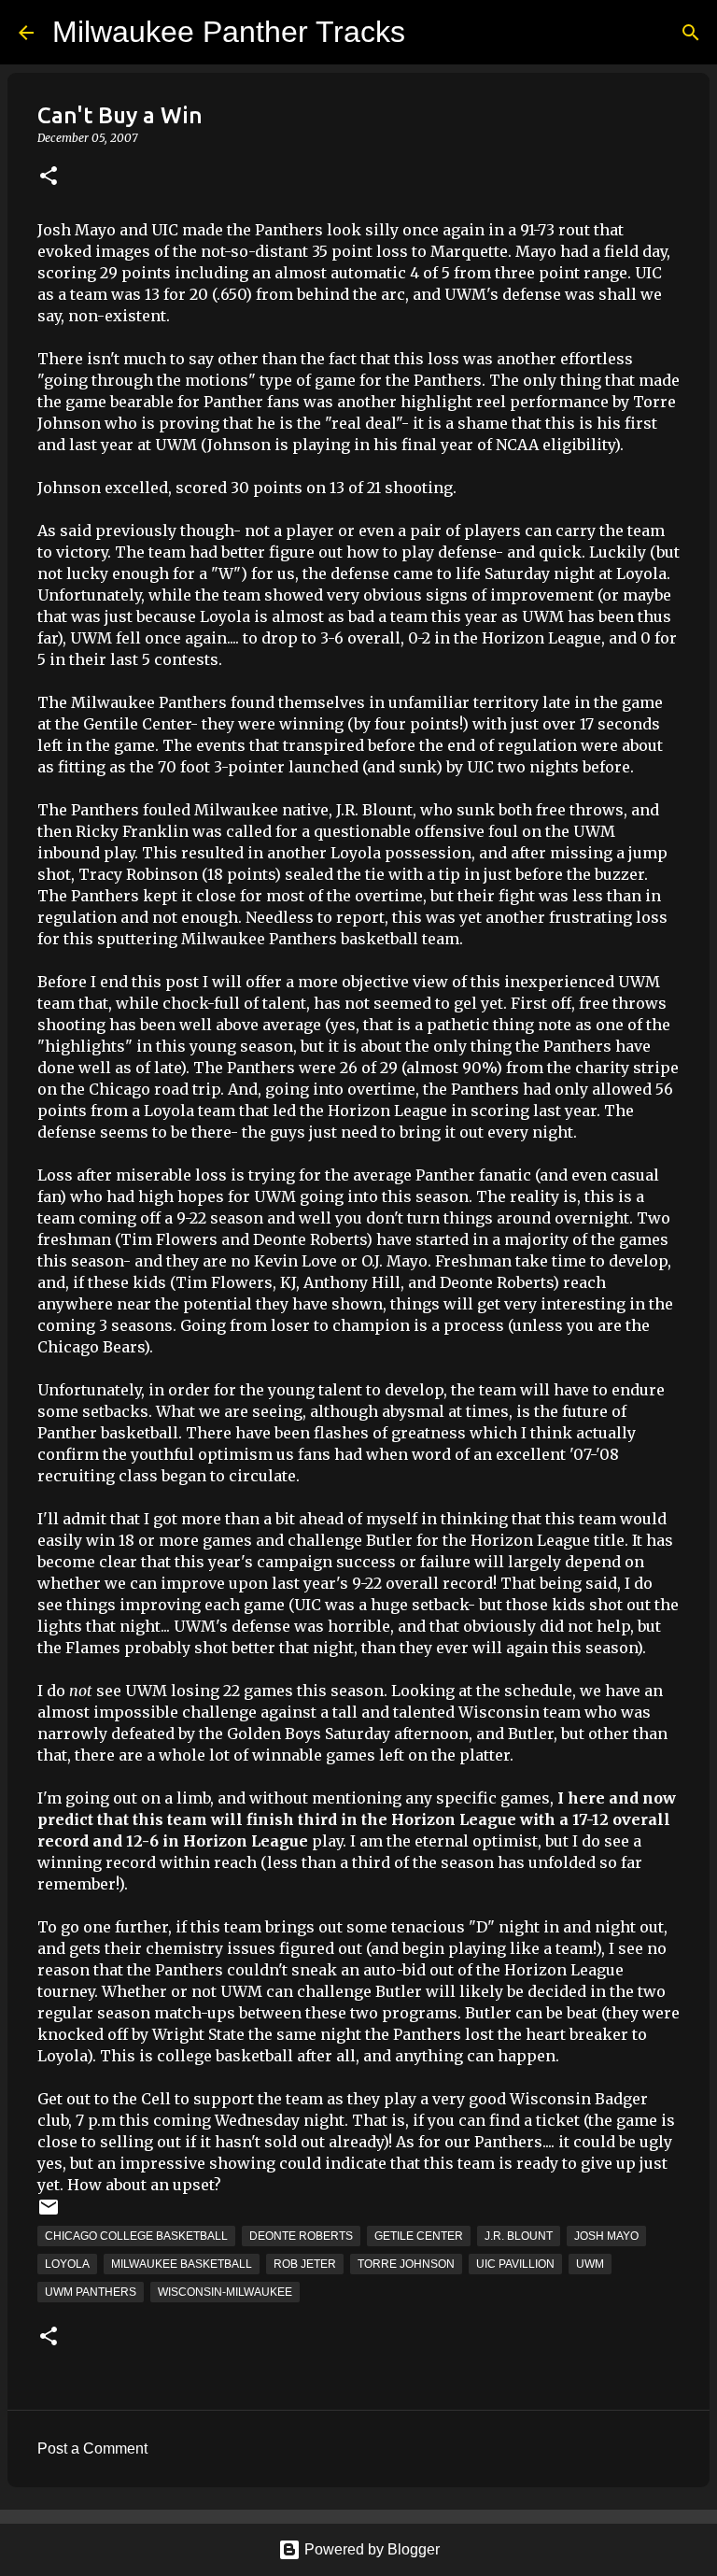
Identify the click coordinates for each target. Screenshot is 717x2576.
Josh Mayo (606, 2236)
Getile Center (419, 2236)
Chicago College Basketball (136, 2236)
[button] (49, 177)
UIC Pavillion (515, 2264)
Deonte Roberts (301, 2236)
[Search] (691, 33)
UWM (590, 2264)
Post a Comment (92, 2449)
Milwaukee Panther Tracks (229, 32)
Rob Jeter (305, 2264)
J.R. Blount (519, 2236)
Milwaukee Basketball (182, 2264)
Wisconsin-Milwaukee (225, 2292)
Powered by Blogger (370, 2549)
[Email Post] (49, 2215)
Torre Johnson (406, 2264)
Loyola (67, 2264)
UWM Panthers (91, 2292)
